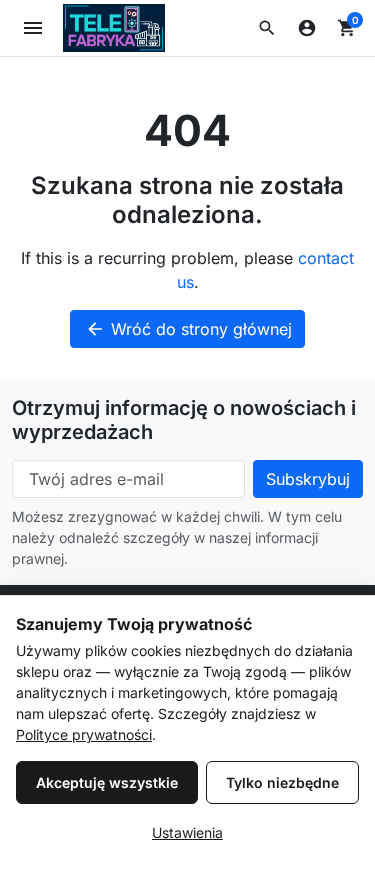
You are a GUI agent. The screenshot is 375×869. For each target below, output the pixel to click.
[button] (267, 28)
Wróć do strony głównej (188, 329)
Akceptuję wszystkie (107, 782)
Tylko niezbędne (282, 782)
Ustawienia (187, 832)
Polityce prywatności (84, 734)
